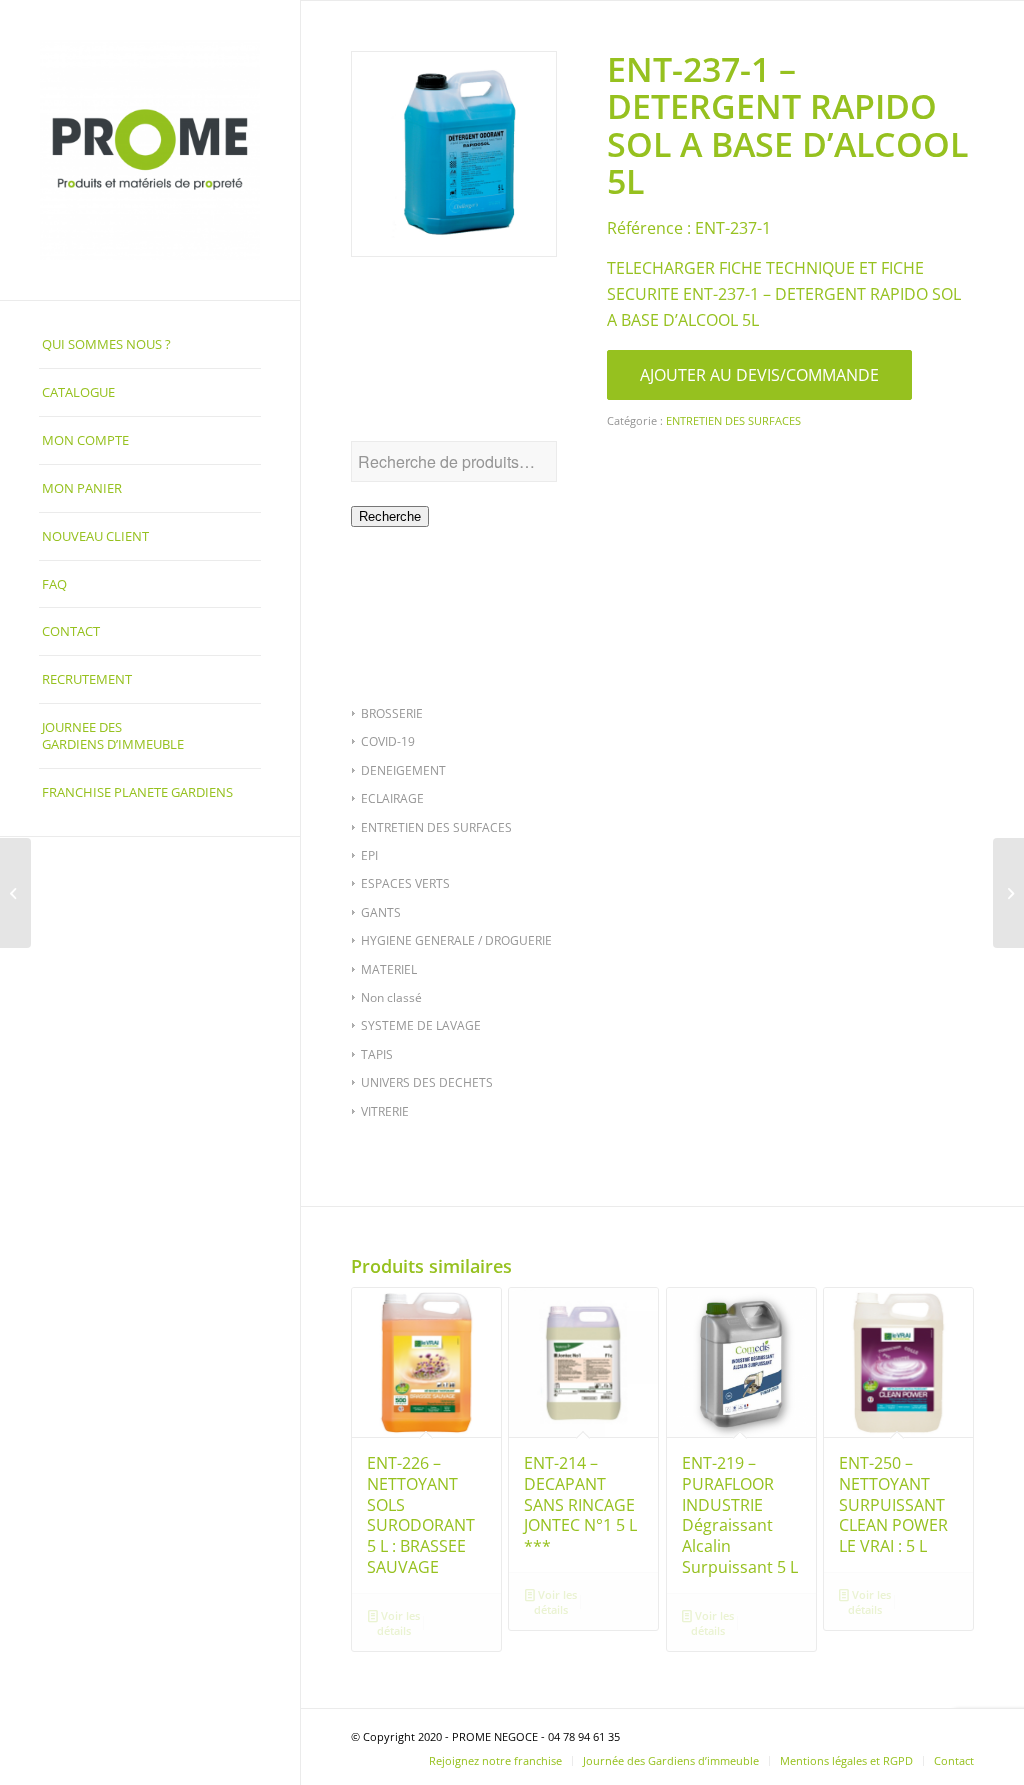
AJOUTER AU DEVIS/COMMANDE (759, 375)
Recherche (390, 516)
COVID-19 (388, 741)
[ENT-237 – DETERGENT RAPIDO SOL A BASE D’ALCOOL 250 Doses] (15, 893)
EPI (369, 855)
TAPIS (377, 1054)
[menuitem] (150, 345)
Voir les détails (398, 1623)
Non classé (391, 997)
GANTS (381, 912)
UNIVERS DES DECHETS (427, 1082)
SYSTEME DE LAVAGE (421, 1025)
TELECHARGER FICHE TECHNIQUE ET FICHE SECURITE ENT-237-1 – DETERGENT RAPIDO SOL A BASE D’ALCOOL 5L (784, 294)
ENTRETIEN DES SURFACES (436, 827)
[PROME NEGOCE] (150, 150)
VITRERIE (385, 1111)
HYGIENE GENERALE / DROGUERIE (456, 940)
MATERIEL (389, 969)
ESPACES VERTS (405, 883)
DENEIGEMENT (403, 770)
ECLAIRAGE (392, 798)
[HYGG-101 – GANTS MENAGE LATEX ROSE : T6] (1008, 893)
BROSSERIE (392, 713)
